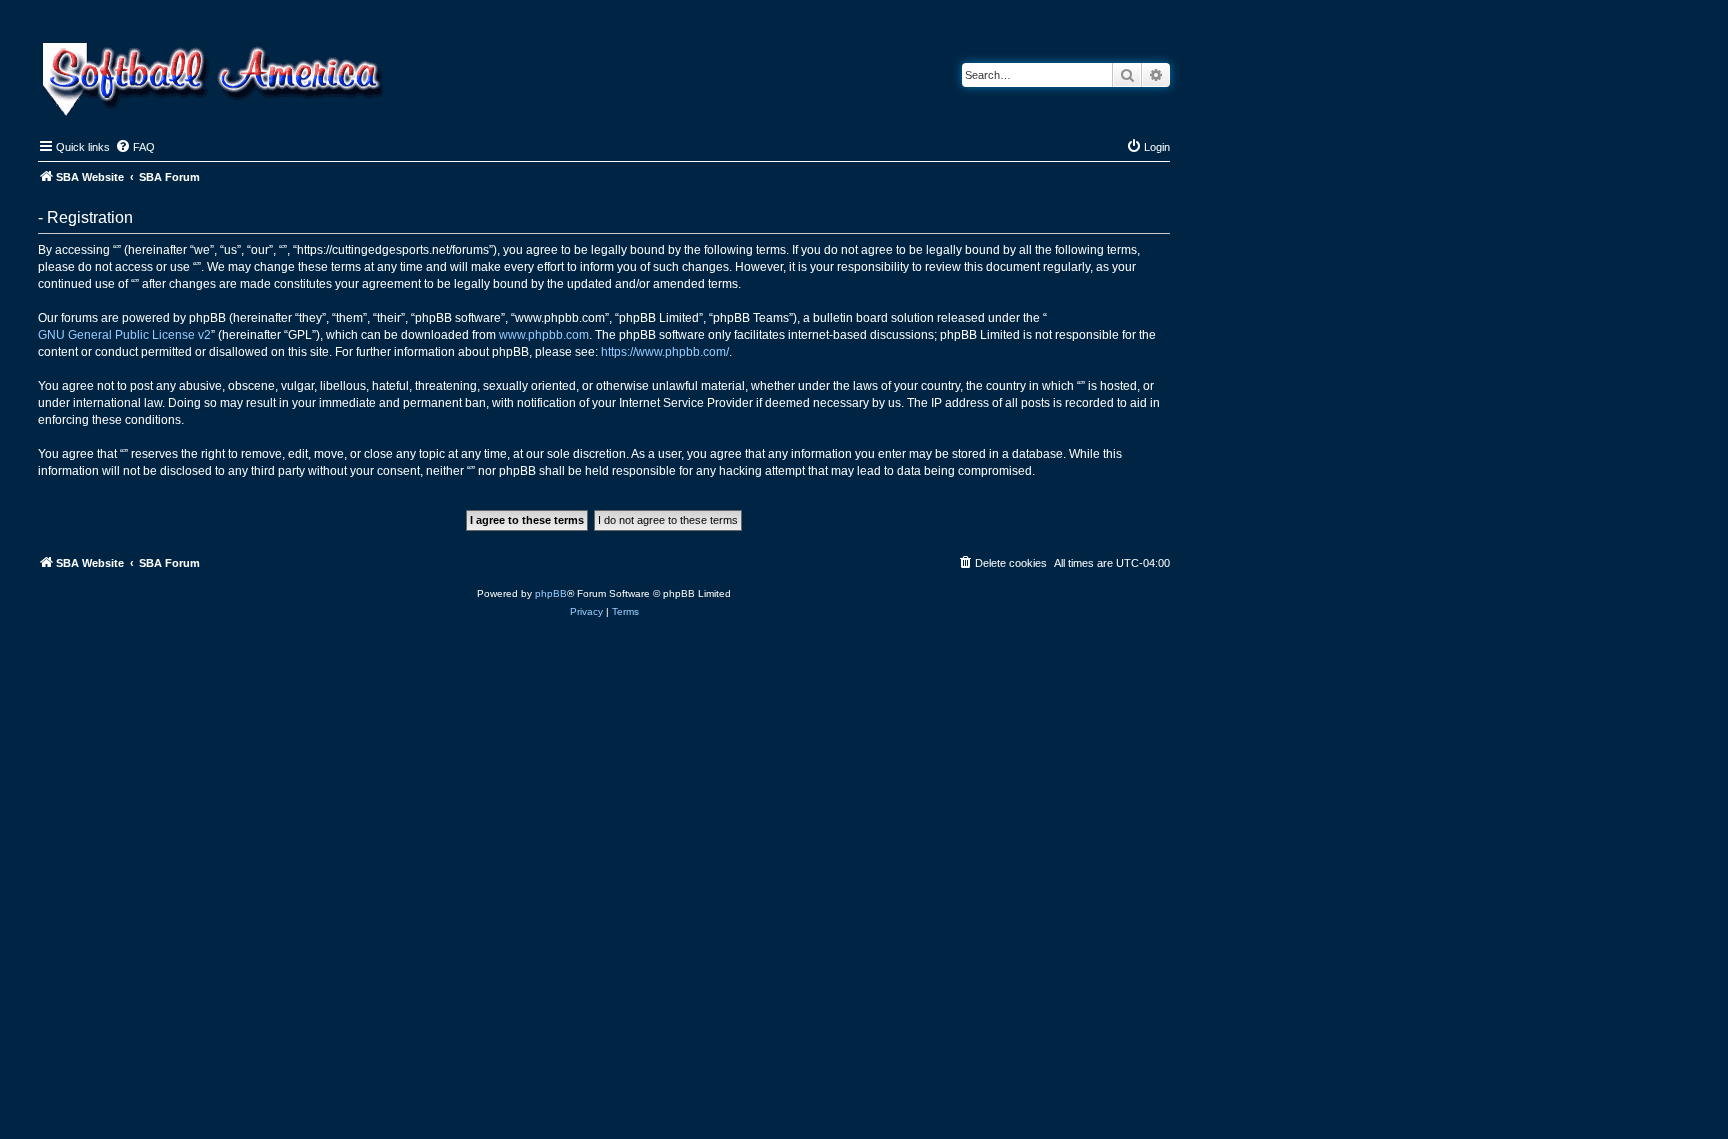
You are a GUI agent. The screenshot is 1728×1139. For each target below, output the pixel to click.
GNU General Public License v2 (124, 335)
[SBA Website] (214, 76)
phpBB (551, 593)
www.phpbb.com (544, 335)
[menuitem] (135, 147)
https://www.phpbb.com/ (665, 352)
